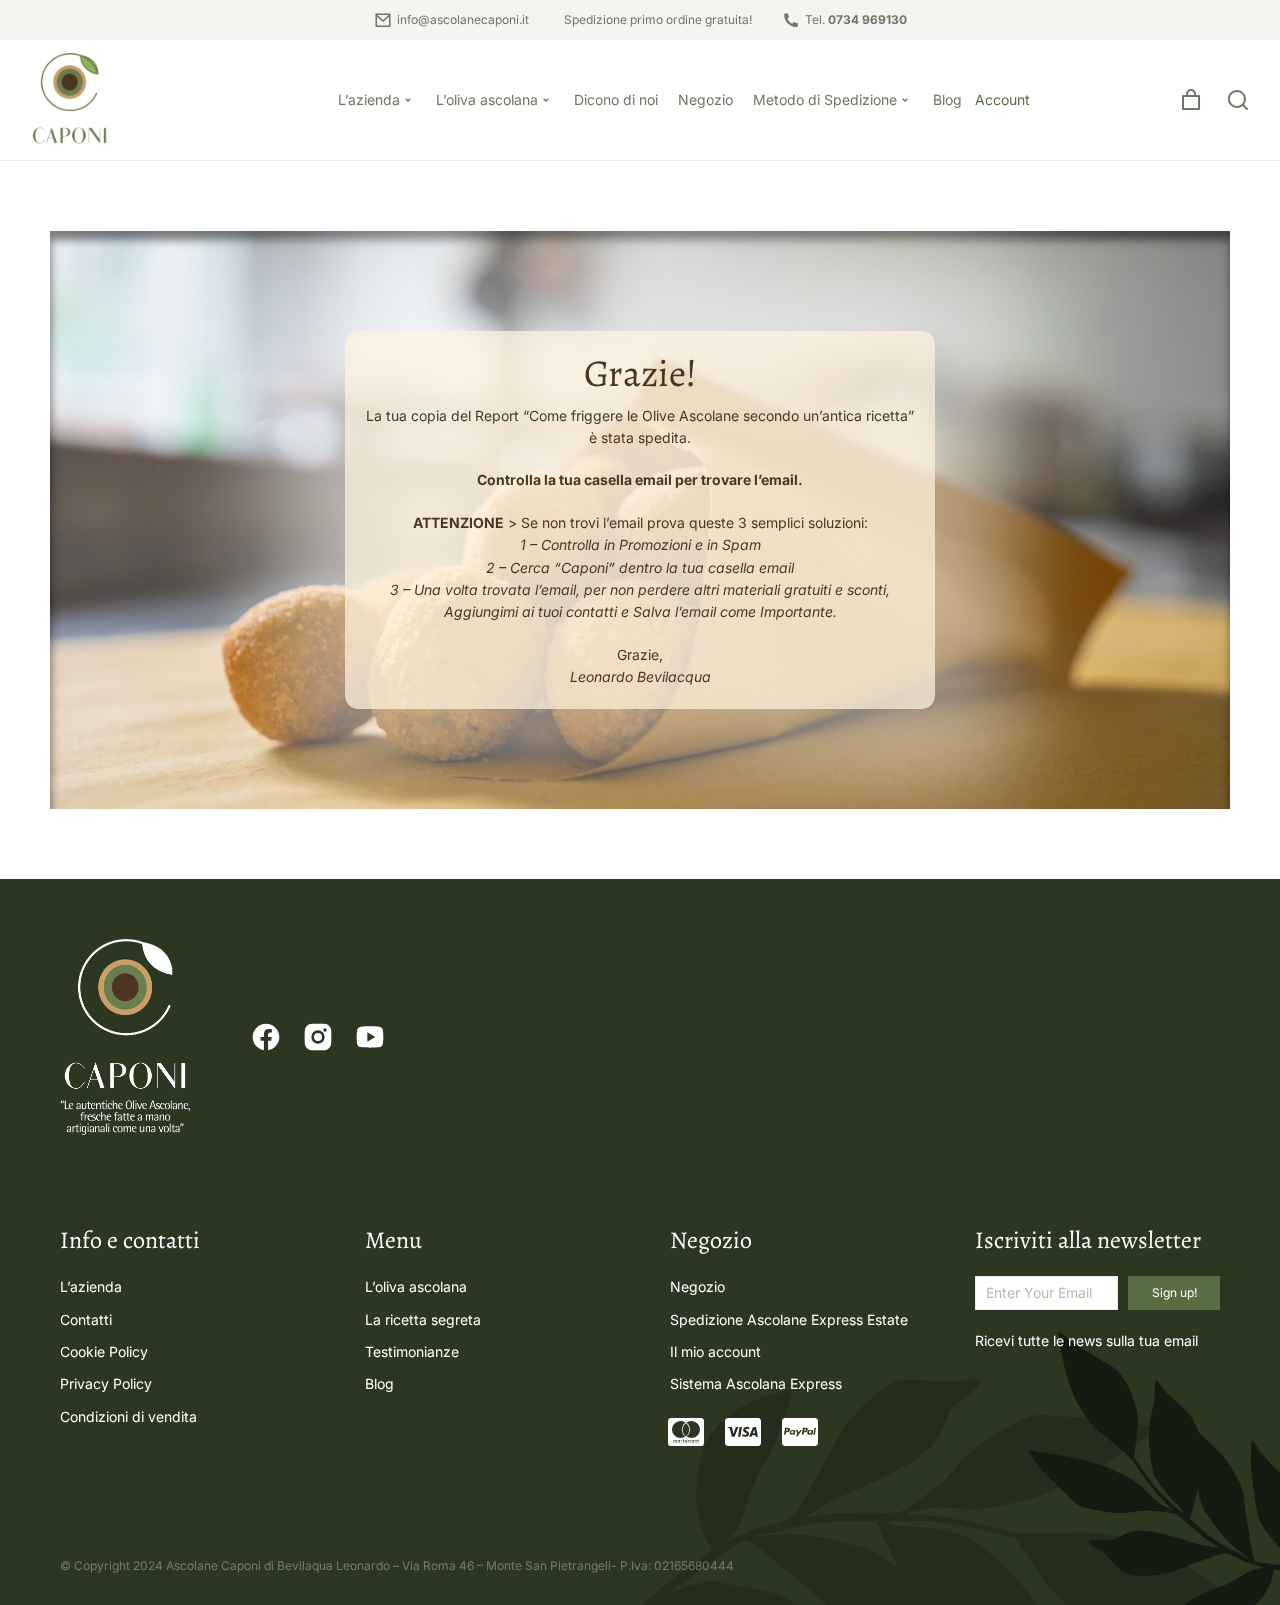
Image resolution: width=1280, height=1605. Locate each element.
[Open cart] (1191, 100)
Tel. (856, 19)
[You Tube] (370, 1037)
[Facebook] (266, 1037)
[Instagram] (318, 1037)
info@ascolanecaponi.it (463, 19)
